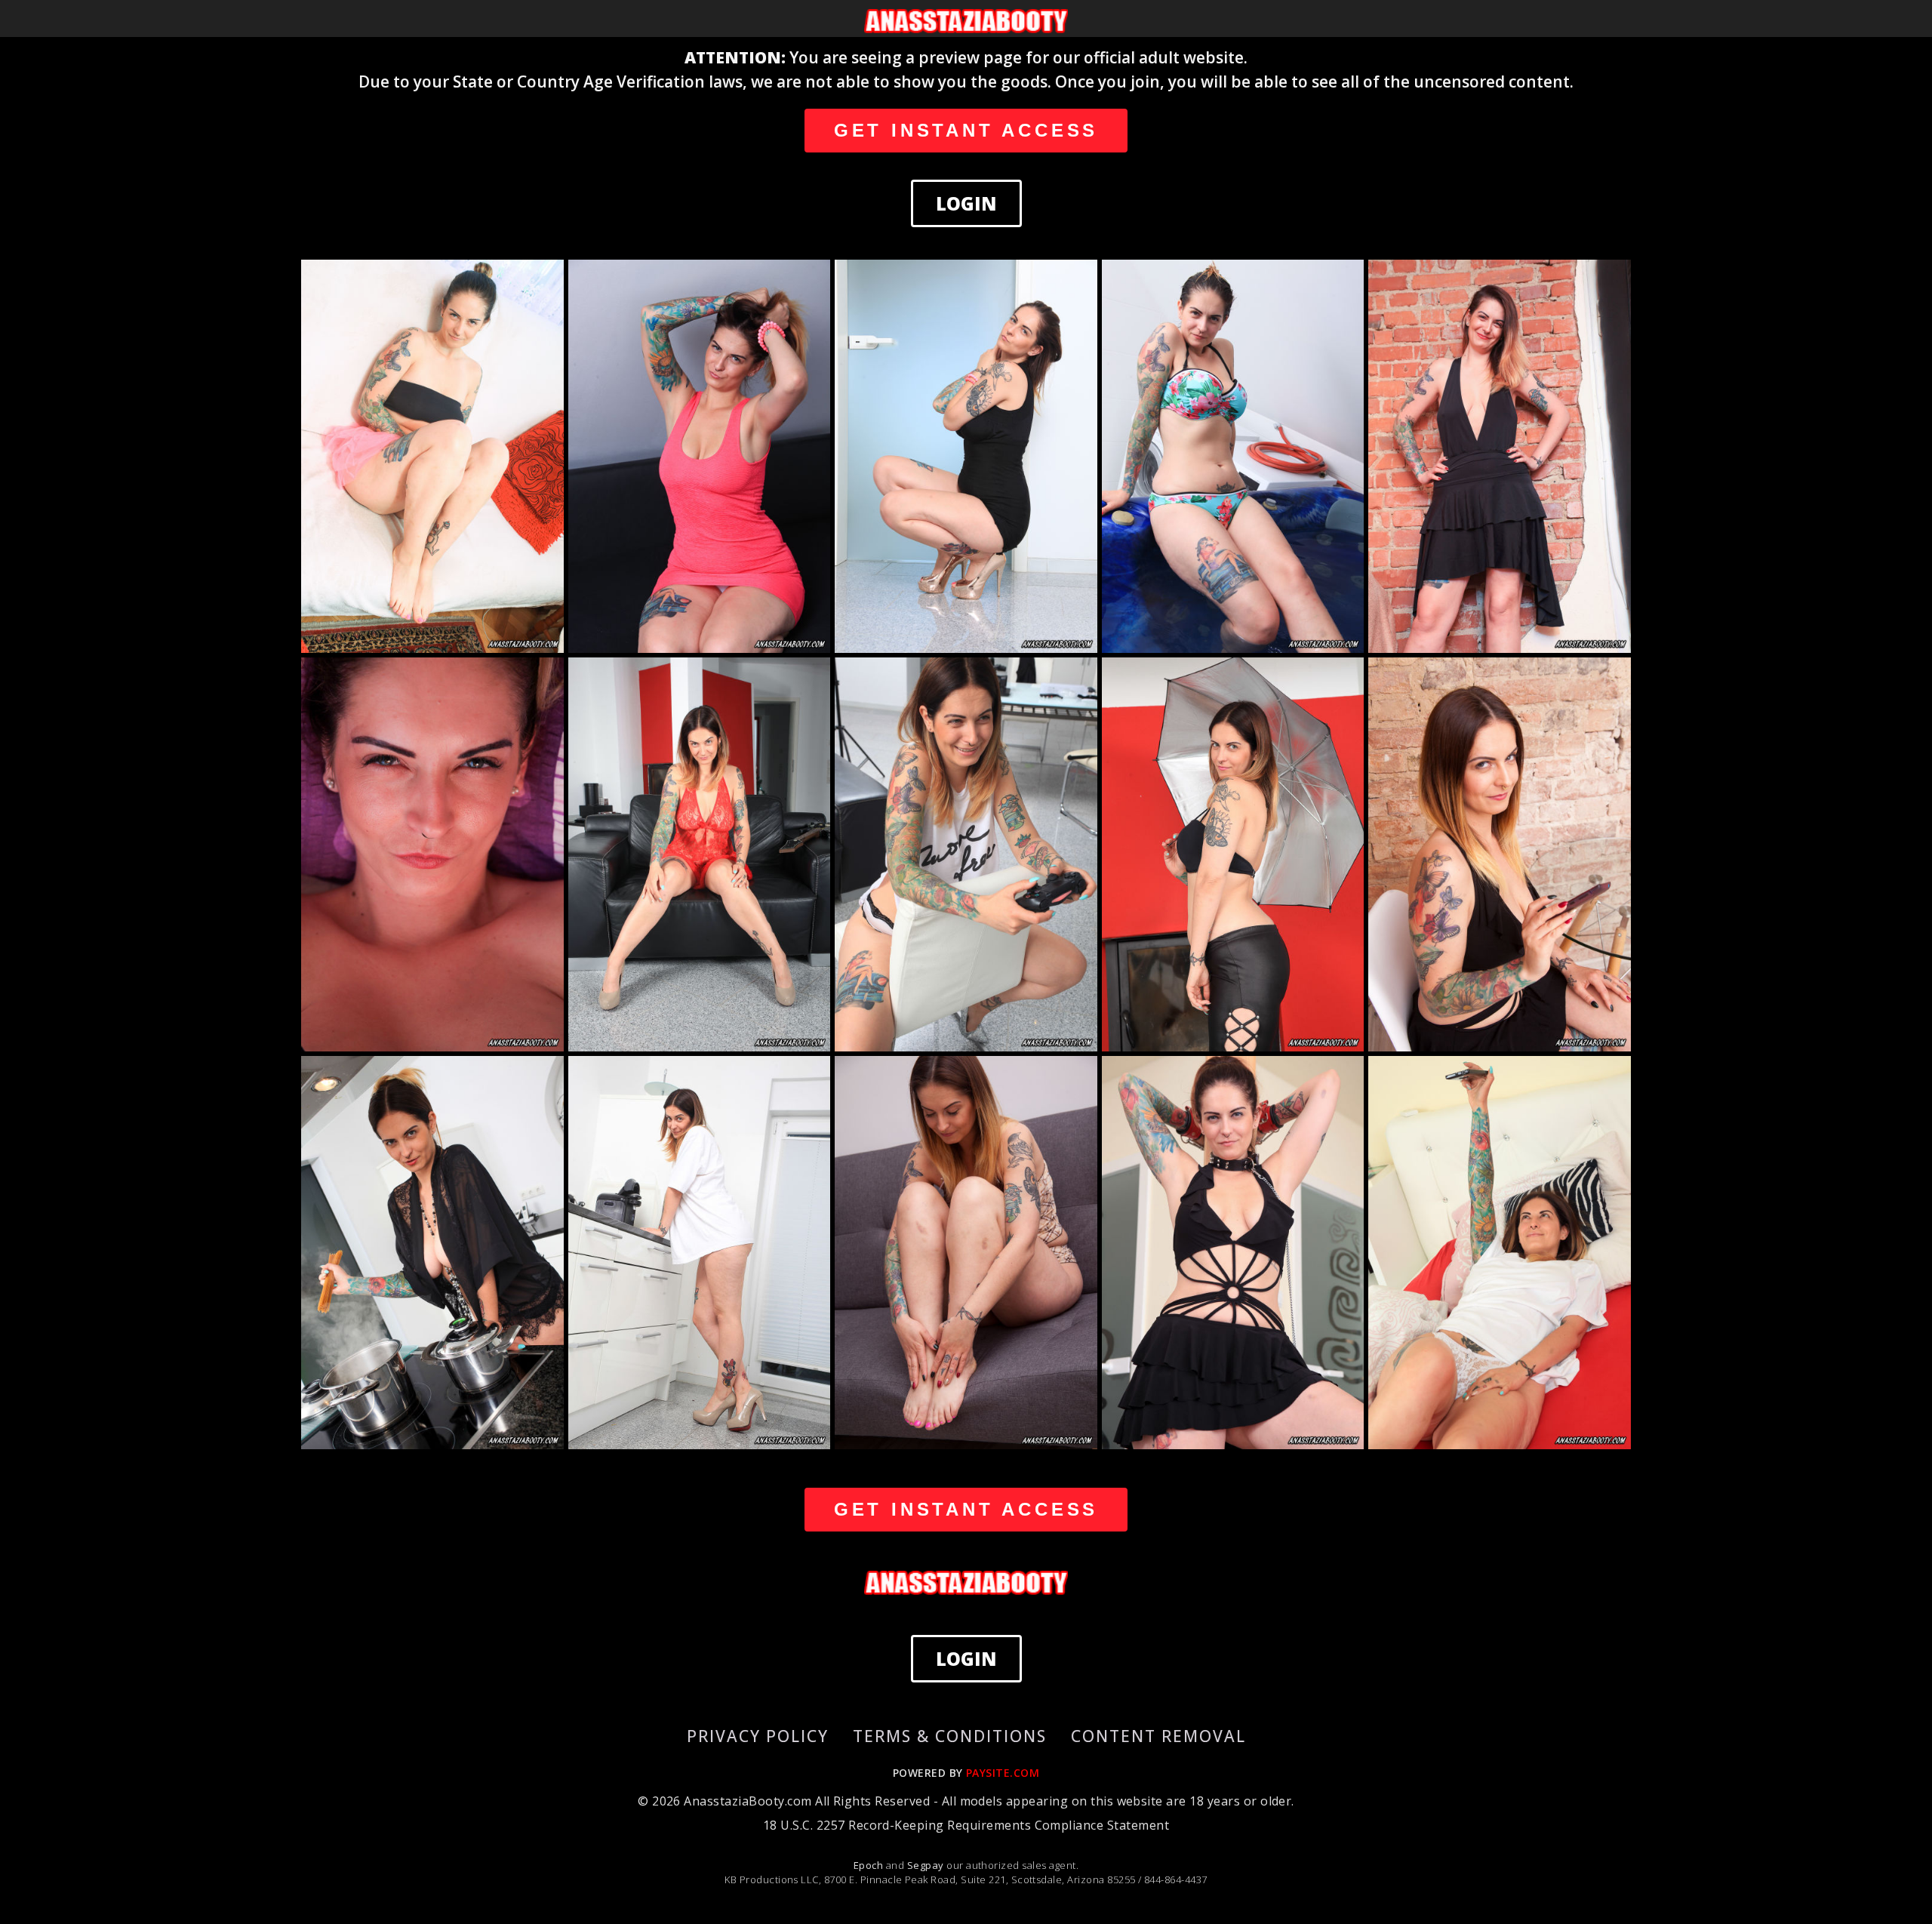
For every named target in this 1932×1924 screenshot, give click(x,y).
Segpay (927, 1865)
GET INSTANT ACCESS (966, 130)
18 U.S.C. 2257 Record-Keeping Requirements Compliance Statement (966, 1825)
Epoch (870, 1865)
